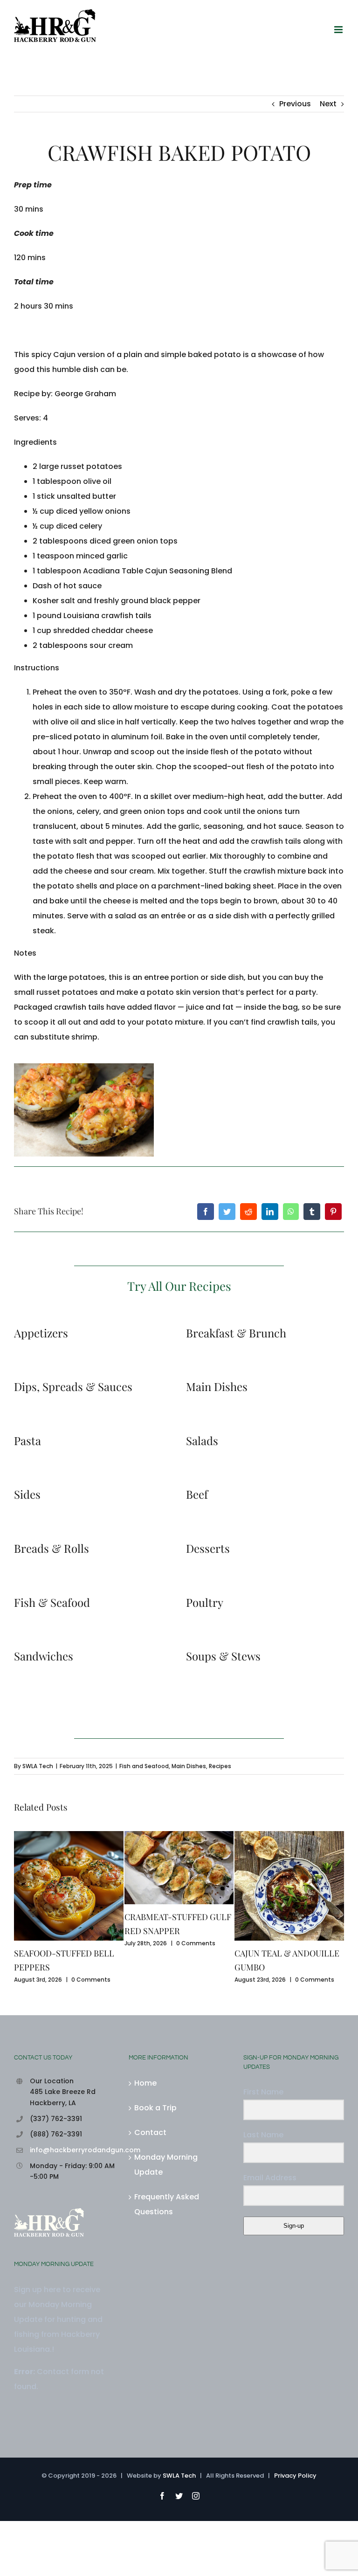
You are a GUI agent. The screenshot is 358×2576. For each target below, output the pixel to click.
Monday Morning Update (166, 2220)
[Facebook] (206, 1212)
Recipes (220, 1766)
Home (145, 2138)
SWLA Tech (38, 1766)
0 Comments (94, 1980)
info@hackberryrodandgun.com (72, 2205)
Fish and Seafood (144, 1766)
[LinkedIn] (270, 1212)
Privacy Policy (295, 2531)
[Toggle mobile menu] (339, 30)
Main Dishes (189, 1766)
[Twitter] (227, 1212)
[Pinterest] (333, 1212)
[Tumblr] (312, 1212)
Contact (150, 2187)
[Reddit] (248, 1212)
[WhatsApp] (291, 1212)
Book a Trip (155, 2163)
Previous (295, 104)
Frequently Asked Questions (167, 2259)
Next (328, 104)
